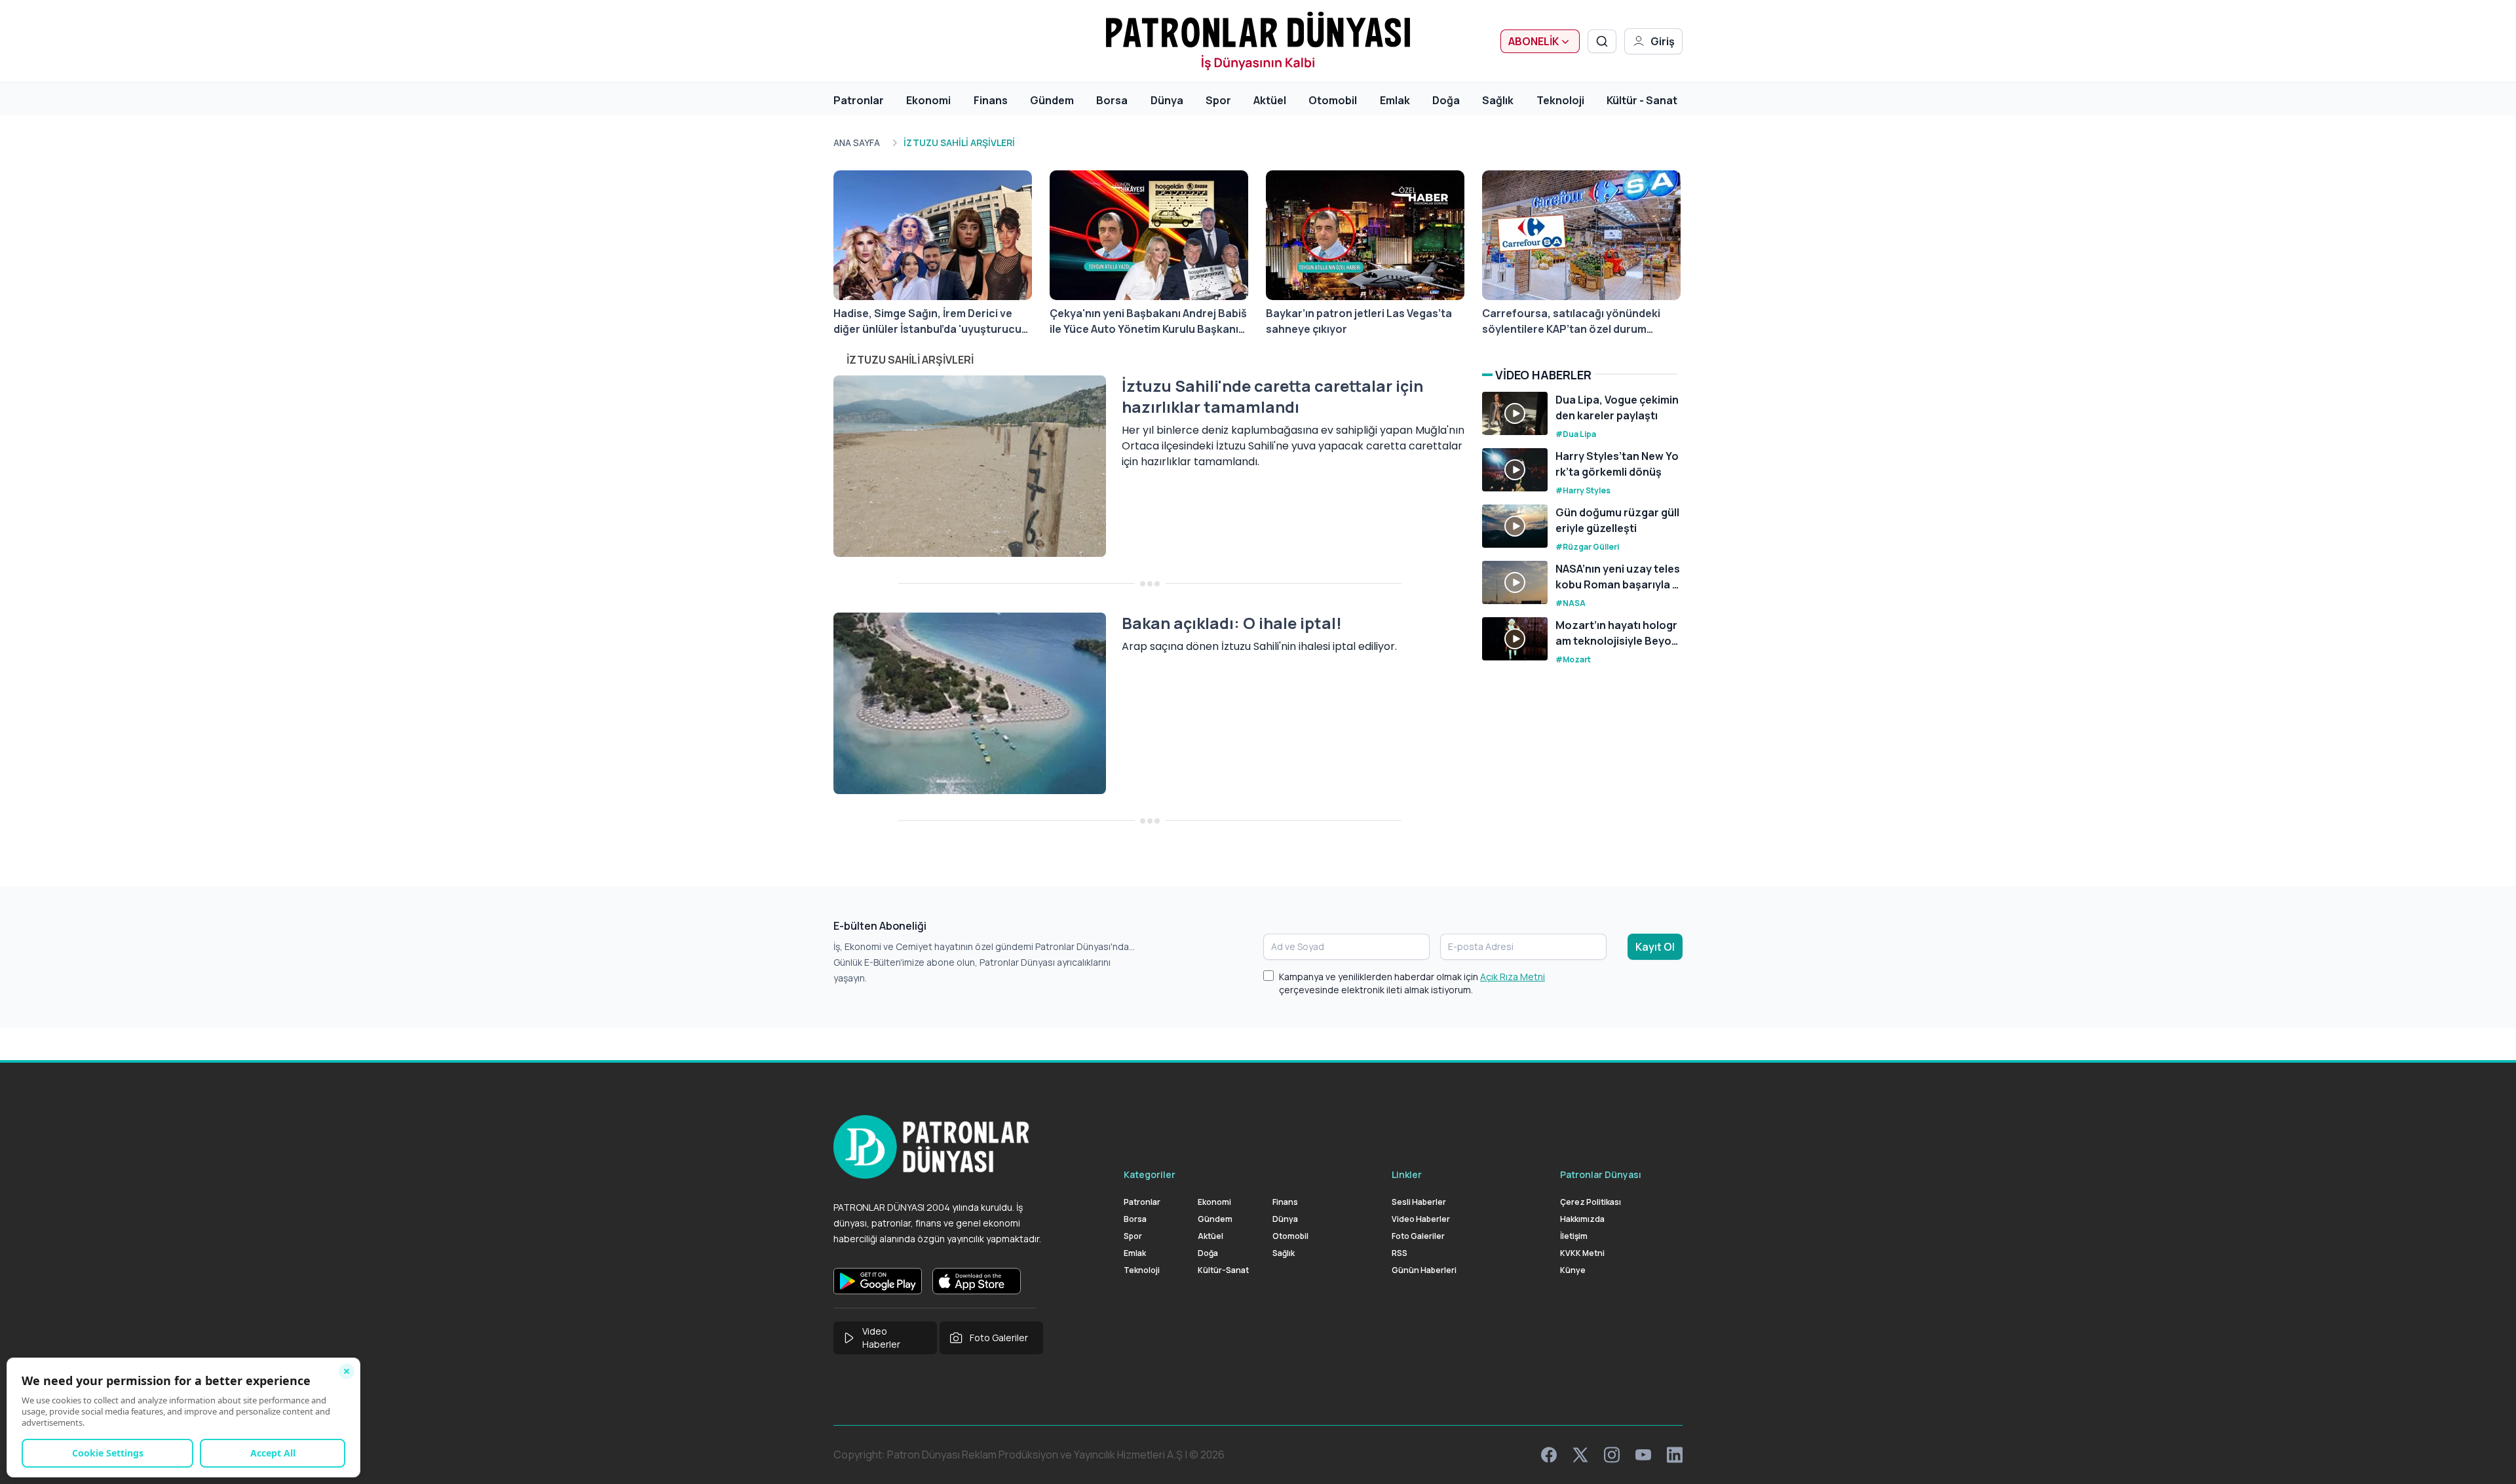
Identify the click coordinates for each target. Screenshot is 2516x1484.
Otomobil (1333, 100)
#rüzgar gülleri (1587, 547)
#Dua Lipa (1576, 434)
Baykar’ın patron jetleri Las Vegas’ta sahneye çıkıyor (1359, 321)
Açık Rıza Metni (1513, 977)
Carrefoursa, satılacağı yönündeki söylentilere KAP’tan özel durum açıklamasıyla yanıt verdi (1571, 321)
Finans (991, 100)
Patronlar (859, 100)
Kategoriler (1150, 1174)
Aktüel (1270, 100)
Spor (1218, 100)
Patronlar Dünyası (1601, 1174)
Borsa (1112, 100)
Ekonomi (928, 100)
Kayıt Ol (1655, 947)
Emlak (1395, 100)
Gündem (1052, 100)
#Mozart (1573, 659)
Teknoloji (1560, 100)
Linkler (1407, 1174)
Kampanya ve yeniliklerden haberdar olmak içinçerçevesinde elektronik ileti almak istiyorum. (1412, 983)
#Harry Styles (1583, 490)
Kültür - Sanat (1642, 100)
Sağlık (1498, 100)
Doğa (1446, 100)
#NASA (1571, 603)
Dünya (1167, 100)
